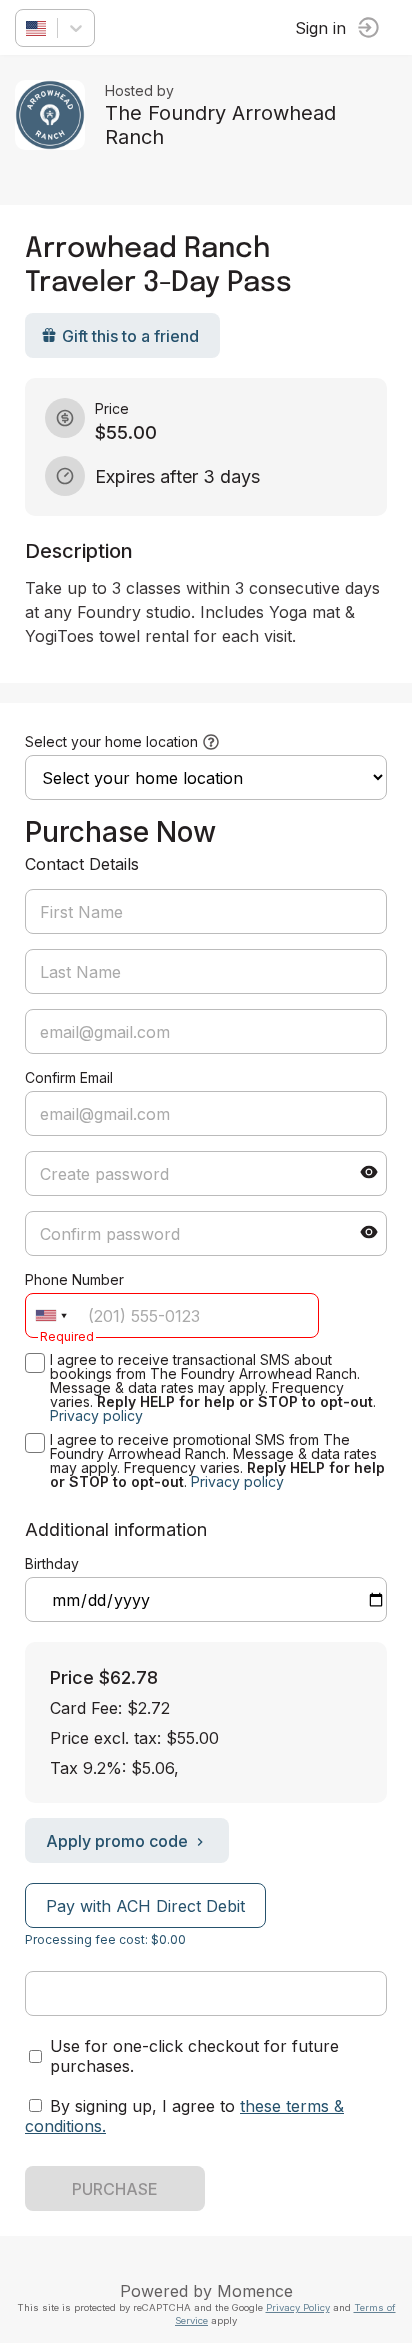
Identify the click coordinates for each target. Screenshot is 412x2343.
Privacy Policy (298, 2307)
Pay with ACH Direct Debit (145, 1906)
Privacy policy (96, 1415)
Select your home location (111, 741)
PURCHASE (115, 2189)
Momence (255, 2291)
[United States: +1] (51, 1315)
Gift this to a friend (130, 336)
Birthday (52, 1563)
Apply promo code (117, 1841)
